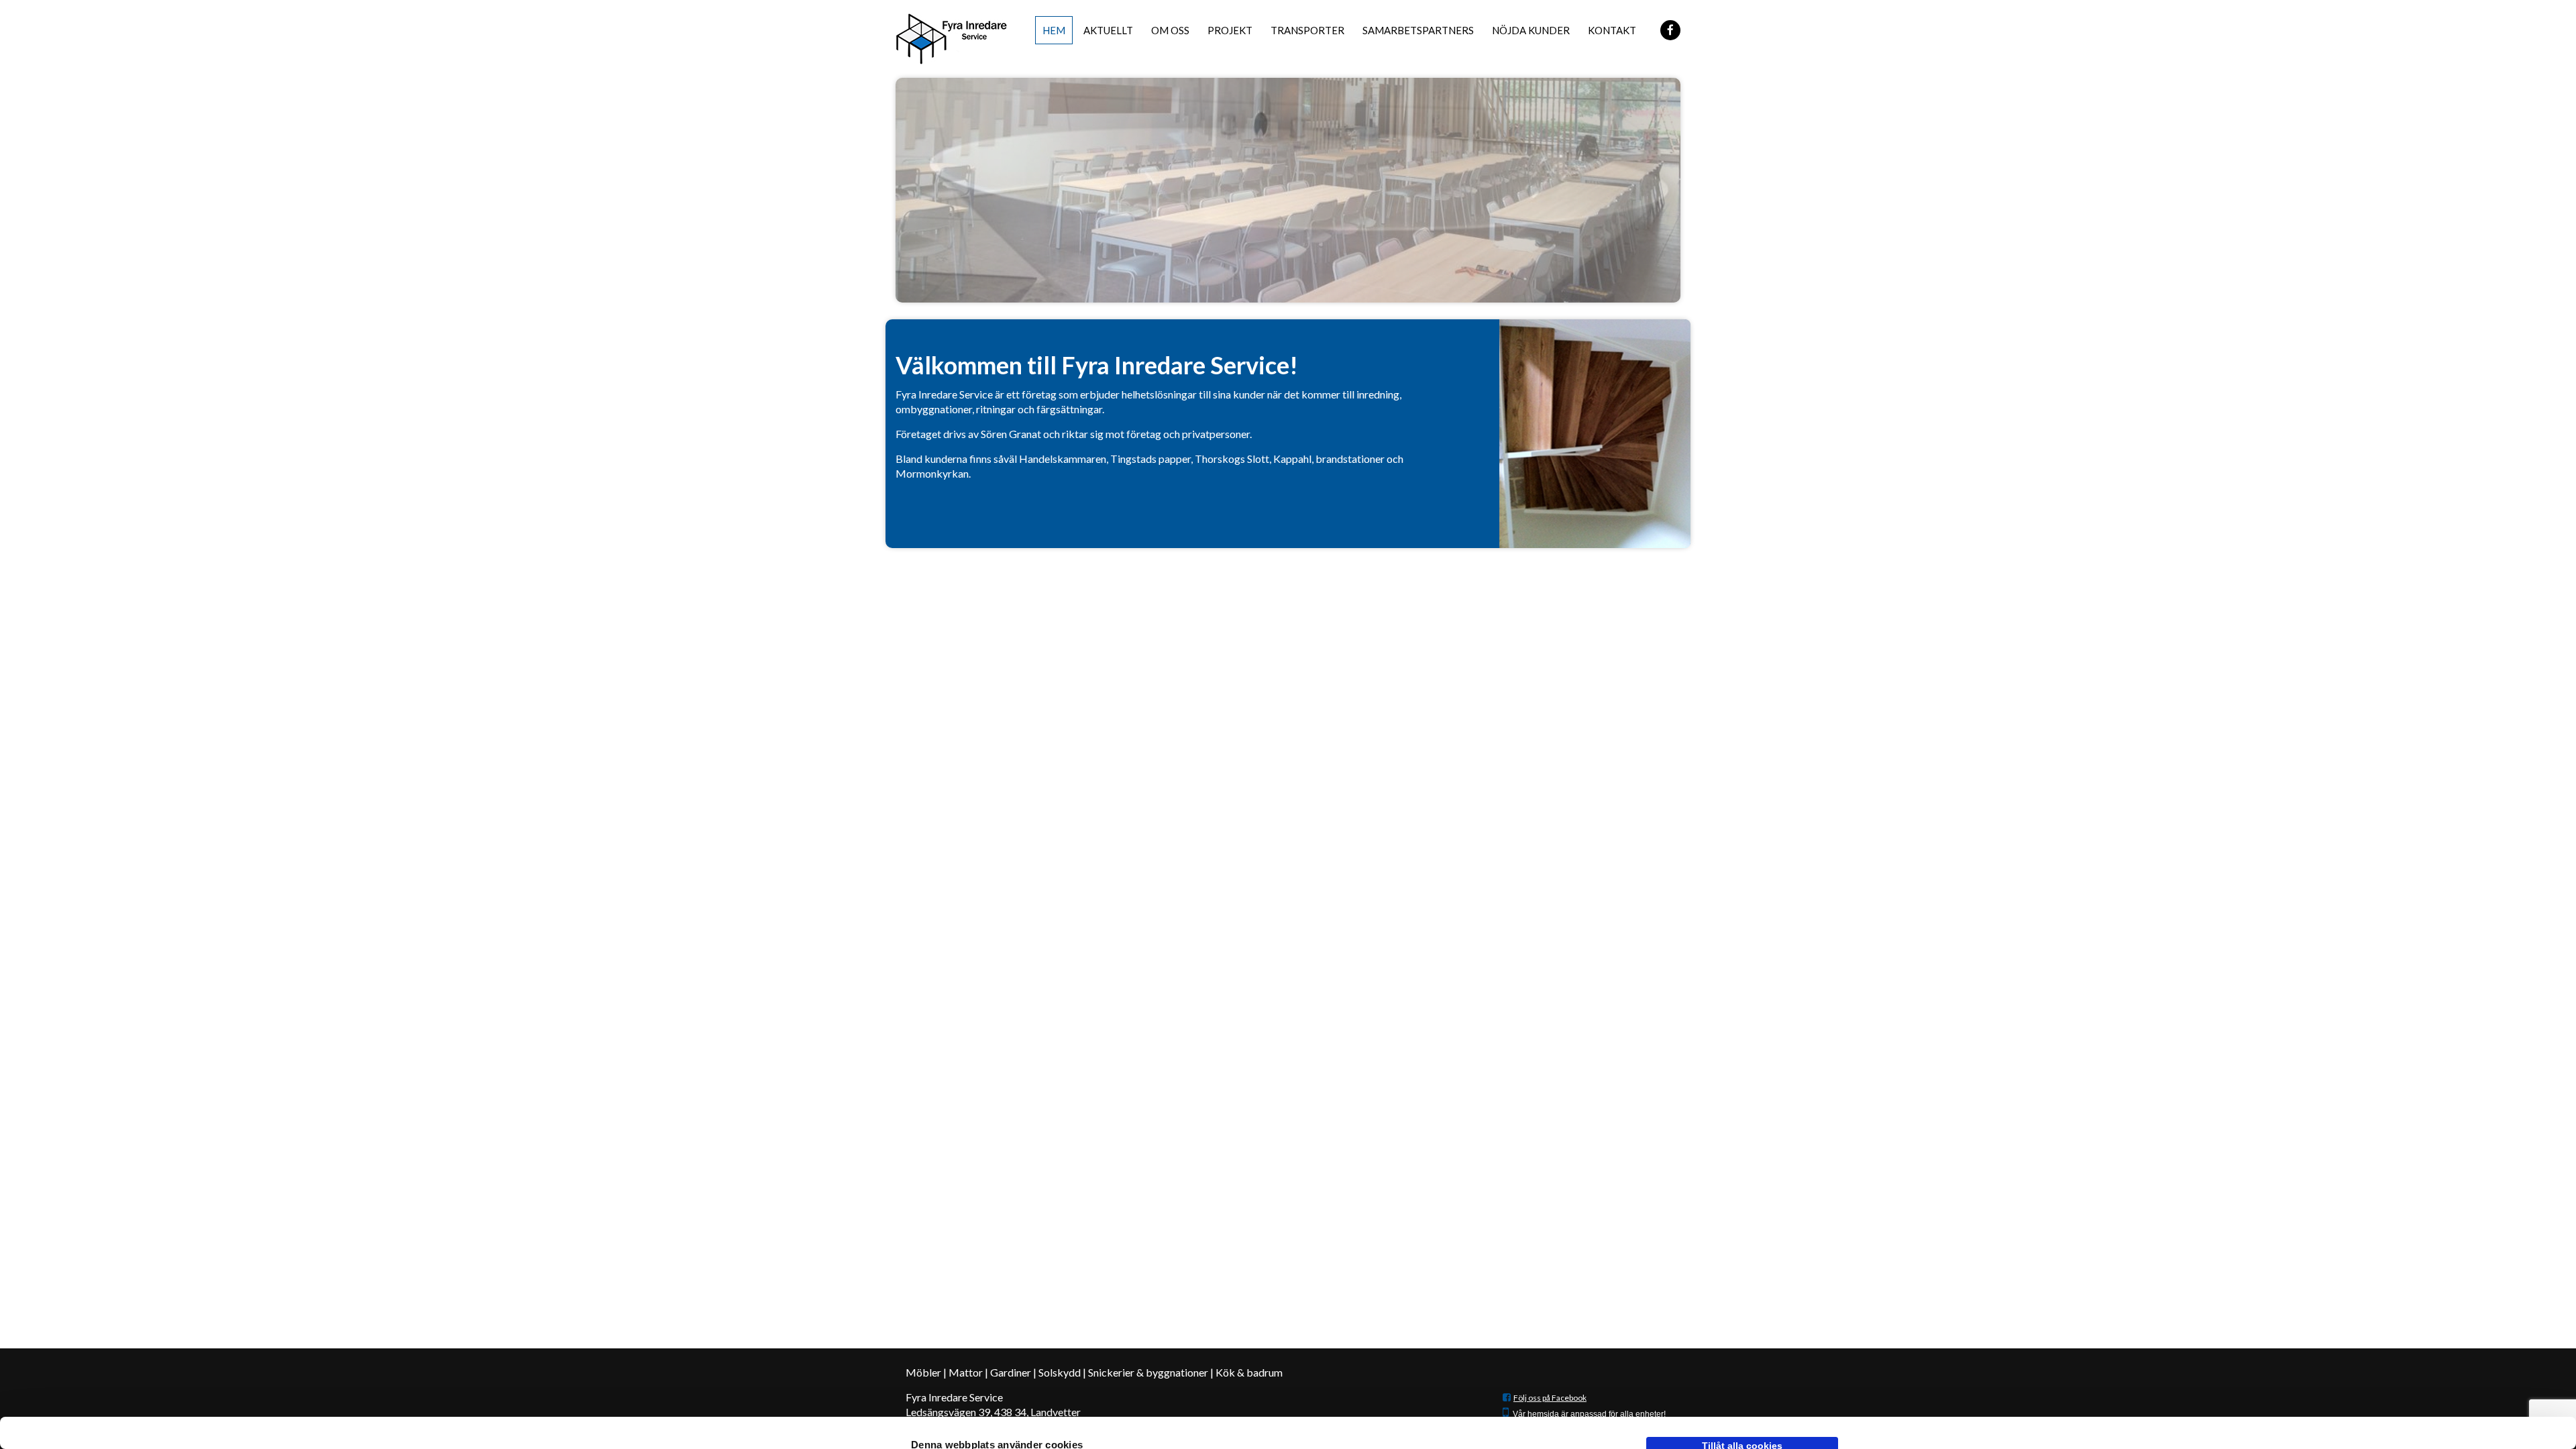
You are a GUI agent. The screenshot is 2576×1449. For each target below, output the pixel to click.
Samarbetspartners (1418, 30)
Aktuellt (1108, 30)
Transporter (1307, 30)
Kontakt (1612, 30)
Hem (1054, 30)
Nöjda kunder (1531, 30)
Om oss (1170, 30)
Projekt (1230, 30)
